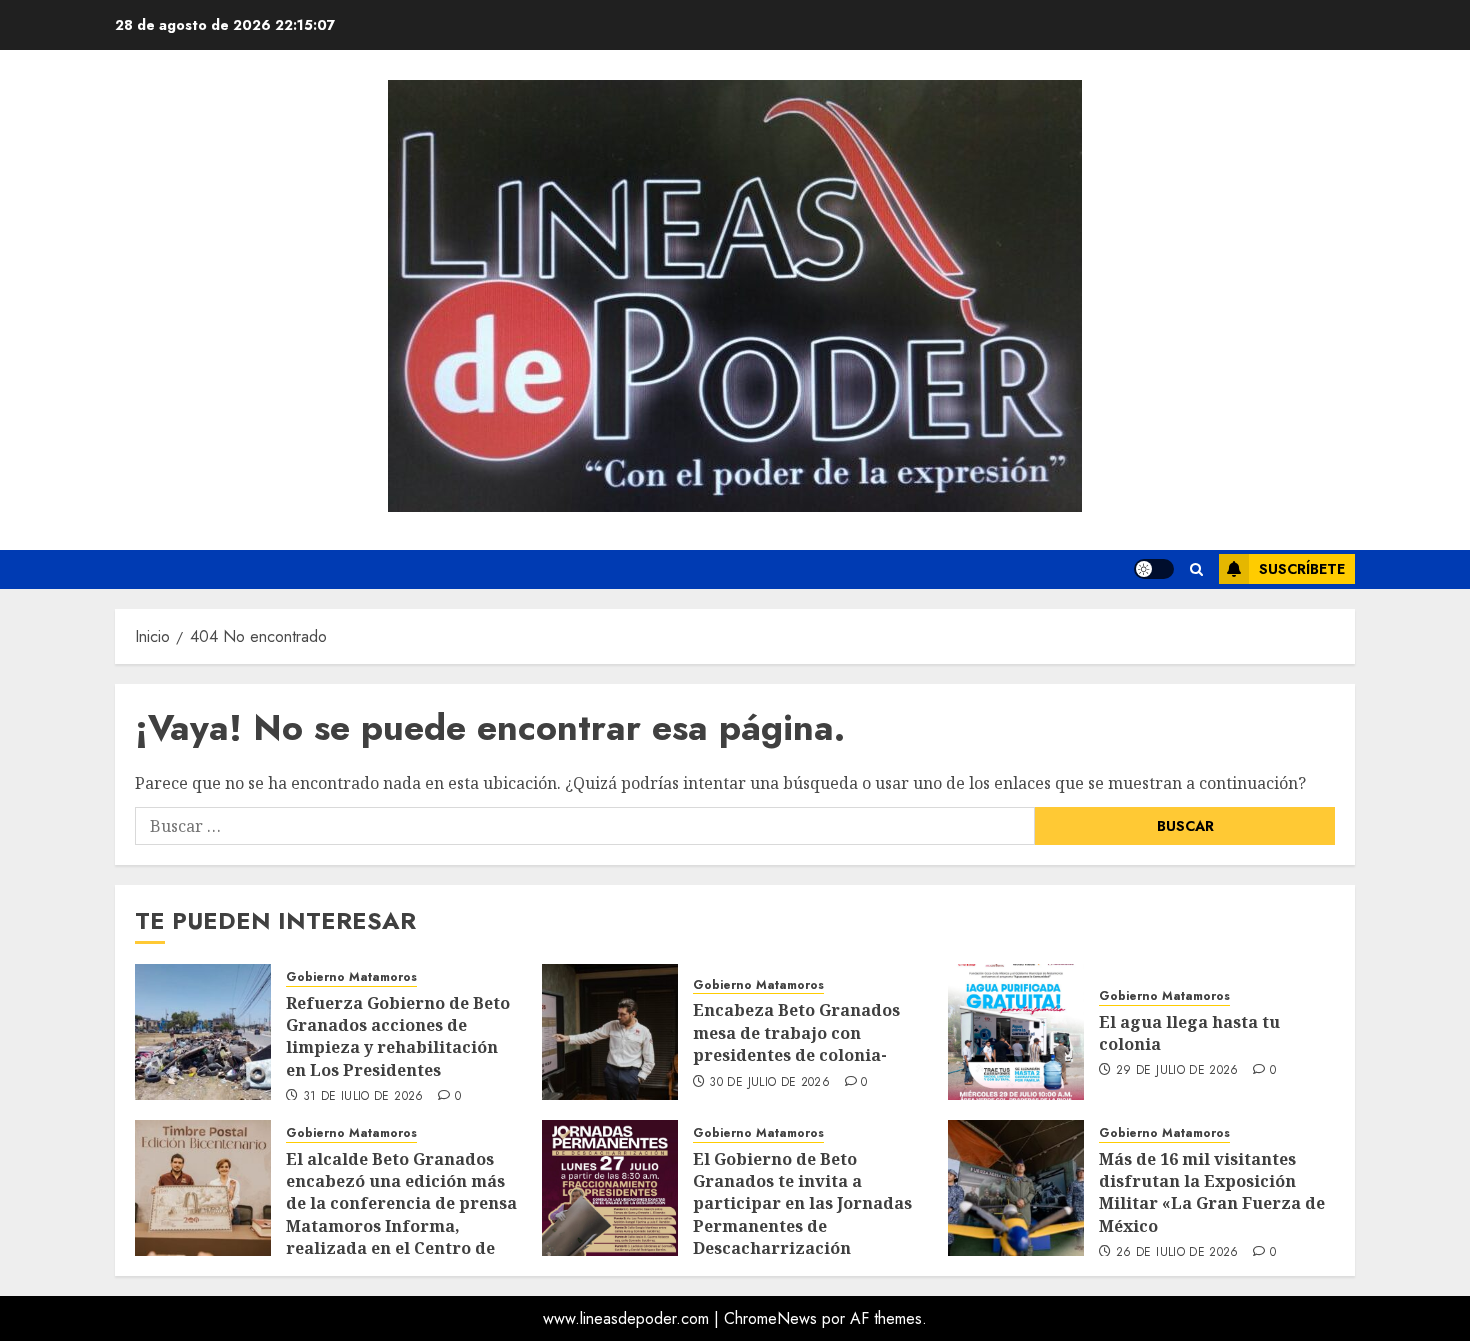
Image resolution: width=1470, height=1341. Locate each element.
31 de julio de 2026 (363, 1097)
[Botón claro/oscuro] (1154, 569)
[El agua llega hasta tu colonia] (1016, 1032)
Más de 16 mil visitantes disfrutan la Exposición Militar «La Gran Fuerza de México (1212, 1192)
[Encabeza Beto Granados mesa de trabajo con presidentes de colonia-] (610, 1032)
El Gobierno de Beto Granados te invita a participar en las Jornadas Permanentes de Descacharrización (802, 1204)
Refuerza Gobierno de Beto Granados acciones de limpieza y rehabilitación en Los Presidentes (398, 1036)
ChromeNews (770, 1318)
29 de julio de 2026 (1177, 1071)
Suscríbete (1302, 569)
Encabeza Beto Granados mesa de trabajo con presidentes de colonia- (796, 1032)
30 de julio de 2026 (769, 1083)
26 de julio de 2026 (1177, 1253)
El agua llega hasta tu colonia (1189, 1033)
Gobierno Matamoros (351, 977)
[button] (1196, 569)
